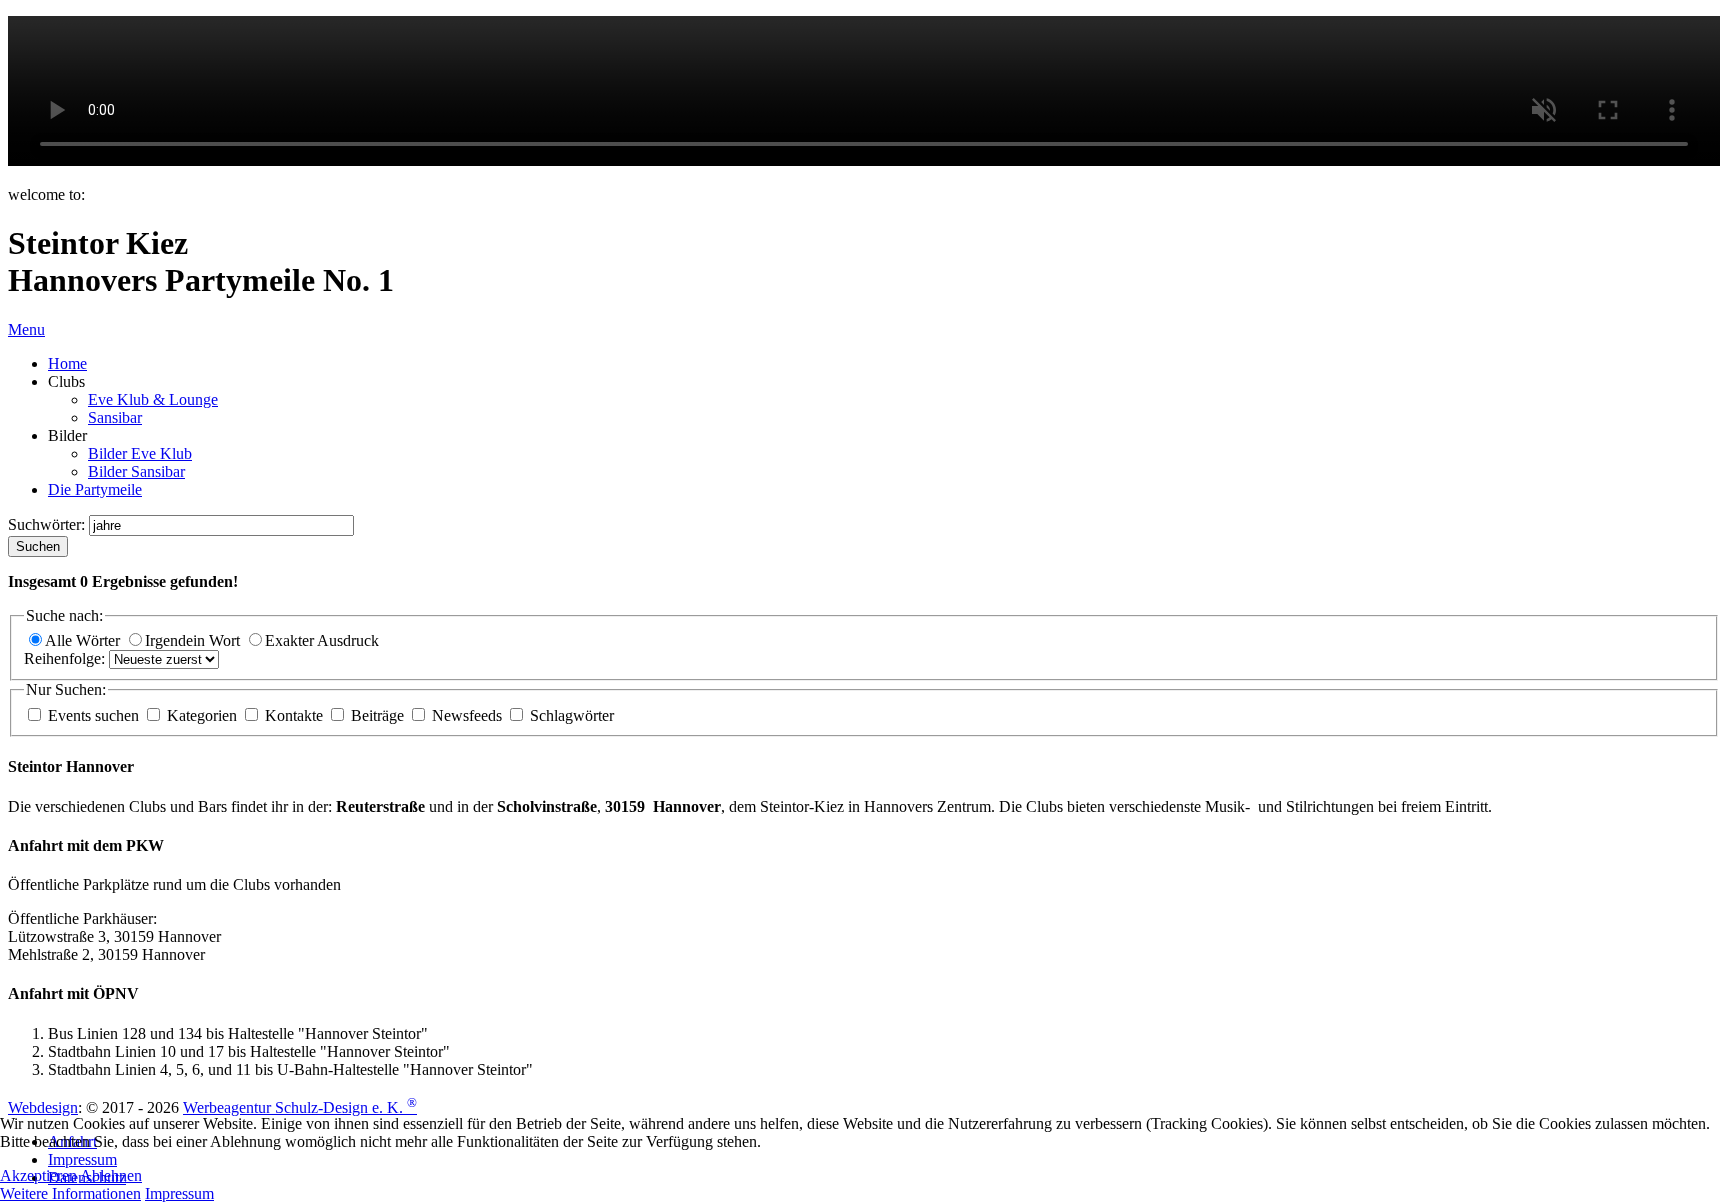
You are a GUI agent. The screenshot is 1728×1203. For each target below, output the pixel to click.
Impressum (179, 1193)
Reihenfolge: (66, 658)
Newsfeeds (467, 715)
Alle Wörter (84, 640)
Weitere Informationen (70, 1193)
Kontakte (294, 715)
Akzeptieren (38, 1175)
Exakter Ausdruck (322, 640)
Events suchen (93, 715)
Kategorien (202, 715)
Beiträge (377, 715)
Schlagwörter (570, 715)
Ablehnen (111, 1175)
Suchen (38, 546)
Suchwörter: (48, 524)
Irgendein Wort (194, 640)
